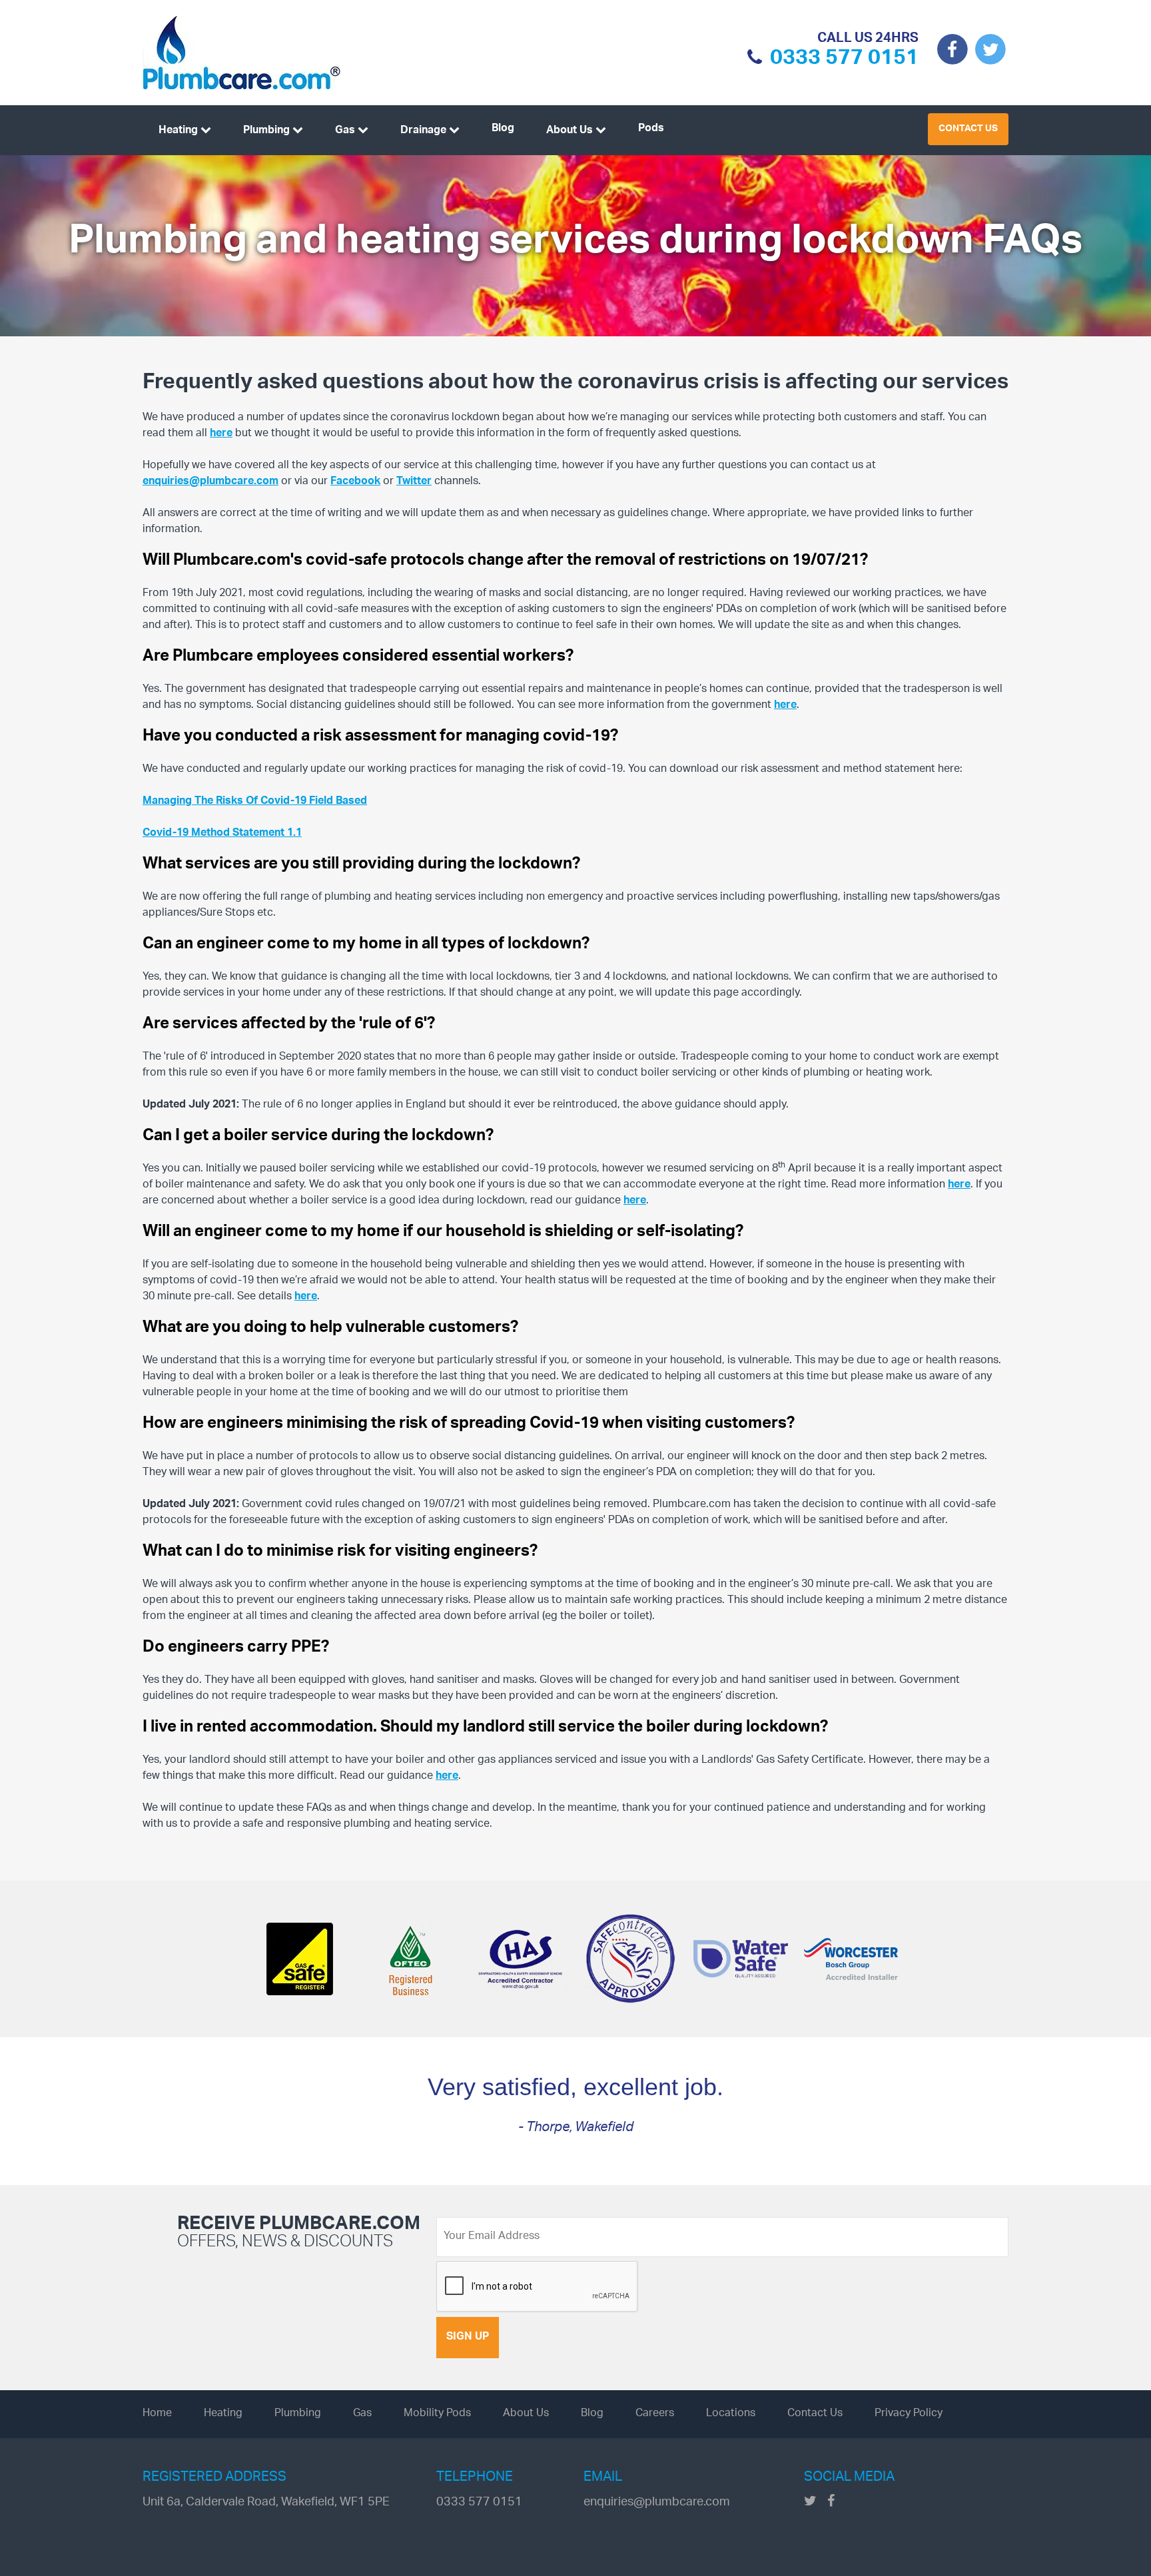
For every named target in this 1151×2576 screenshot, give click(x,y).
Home (157, 2414)
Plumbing (266, 131)
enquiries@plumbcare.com (210, 482)
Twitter (414, 482)
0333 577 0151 (844, 61)
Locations (731, 2414)
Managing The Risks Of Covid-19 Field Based (255, 802)
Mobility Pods (437, 2414)
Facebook (355, 482)
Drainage (423, 131)
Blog (503, 129)
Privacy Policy (909, 2414)
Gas (345, 131)
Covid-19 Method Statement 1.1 (222, 833)
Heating (178, 131)
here (221, 434)
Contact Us (968, 129)
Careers (655, 2414)
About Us (570, 131)
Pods (651, 129)
